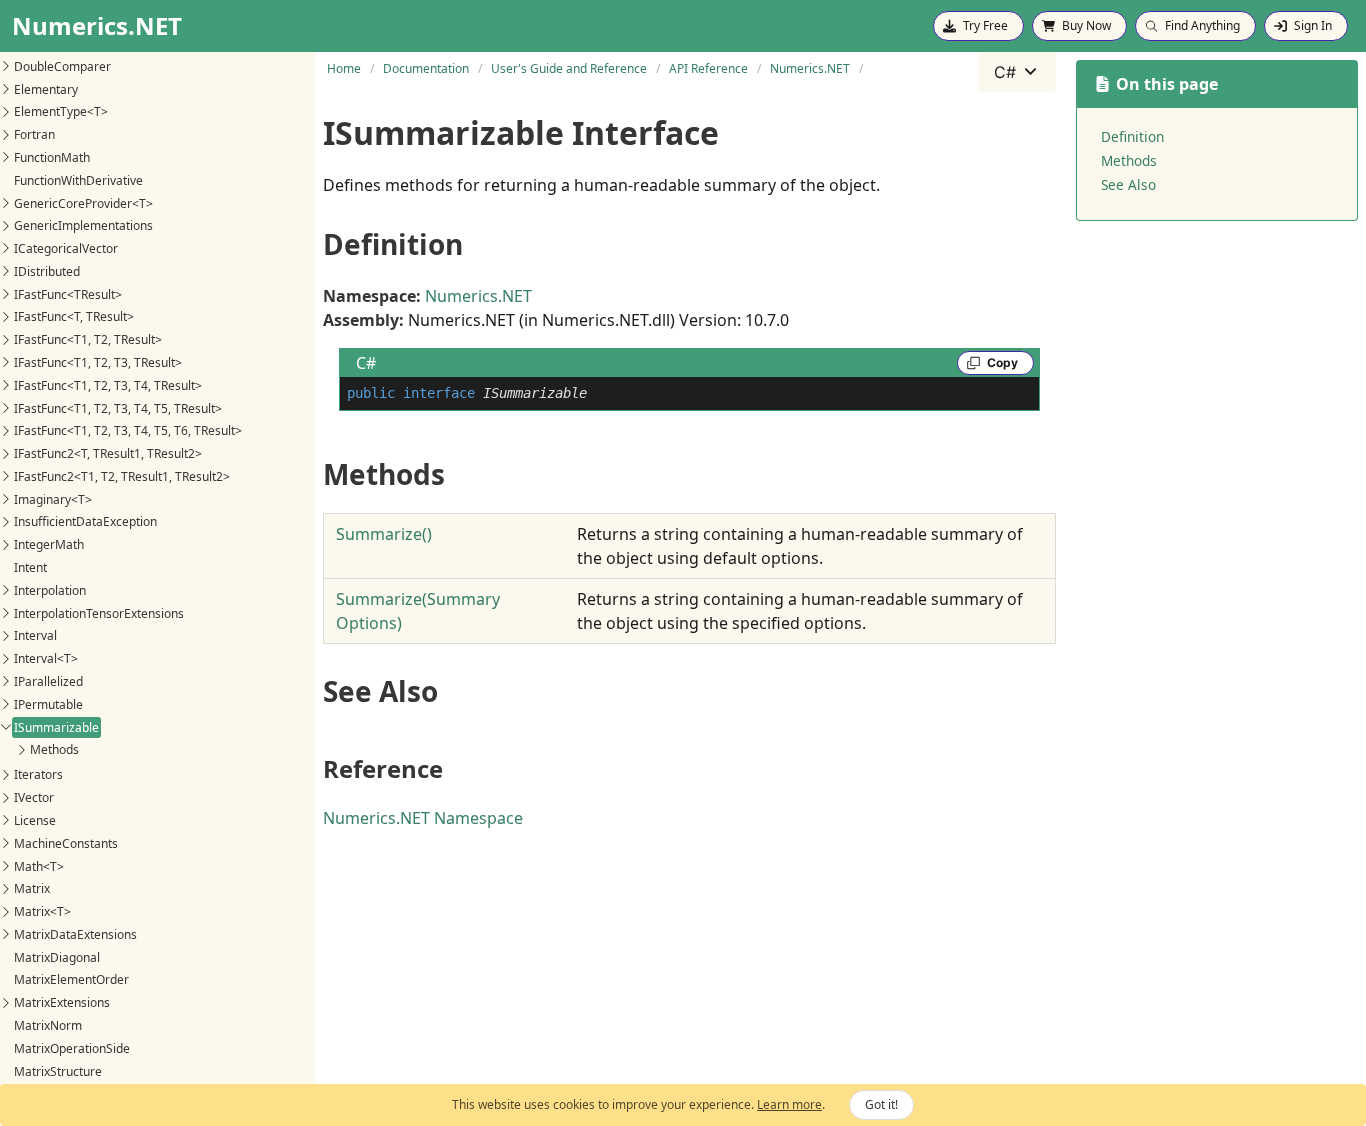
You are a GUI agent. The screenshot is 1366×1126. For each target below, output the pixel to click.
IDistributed (47, 271)
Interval (35, 635)
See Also (1128, 184)
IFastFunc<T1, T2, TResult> (88, 339)
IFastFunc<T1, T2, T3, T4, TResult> (108, 385)
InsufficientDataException (85, 521)
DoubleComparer (62, 66)
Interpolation (50, 590)
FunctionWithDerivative (78, 180)
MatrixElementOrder (71, 979)
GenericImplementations (83, 225)
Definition (1132, 136)
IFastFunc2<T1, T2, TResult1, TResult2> (122, 476)
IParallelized (48, 681)
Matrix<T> (42, 911)
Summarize (384, 534)
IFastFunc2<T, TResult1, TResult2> (108, 453)
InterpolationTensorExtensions (99, 612)
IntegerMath (49, 544)
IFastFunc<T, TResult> (74, 316)
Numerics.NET (478, 296)
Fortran (34, 134)
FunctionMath (52, 157)
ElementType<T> (61, 111)
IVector (34, 797)
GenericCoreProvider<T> (83, 202)
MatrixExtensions (62, 1002)
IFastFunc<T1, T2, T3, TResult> (98, 362)
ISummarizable (56, 726)
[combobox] (1017, 72)
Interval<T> (46, 658)
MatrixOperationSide (72, 1048)
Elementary (46, 88)
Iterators (38, 774)
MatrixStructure (58, 1070)
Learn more (789, 1104)
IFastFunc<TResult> (68, 293)
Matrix (32, 888)
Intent (30, 567)
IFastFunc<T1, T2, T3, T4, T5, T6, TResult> (128, 430)
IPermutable (48, 704)
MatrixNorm (48, 1025)
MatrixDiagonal (57, 957)
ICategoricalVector (66, 248)
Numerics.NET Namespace (423, 818)
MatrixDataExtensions (75, 934)
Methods (54, 749)
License (35, 820)
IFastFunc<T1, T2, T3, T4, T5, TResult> (118, 407)
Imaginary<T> (53, 498)
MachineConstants (66, 843)
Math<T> (39, 865)
